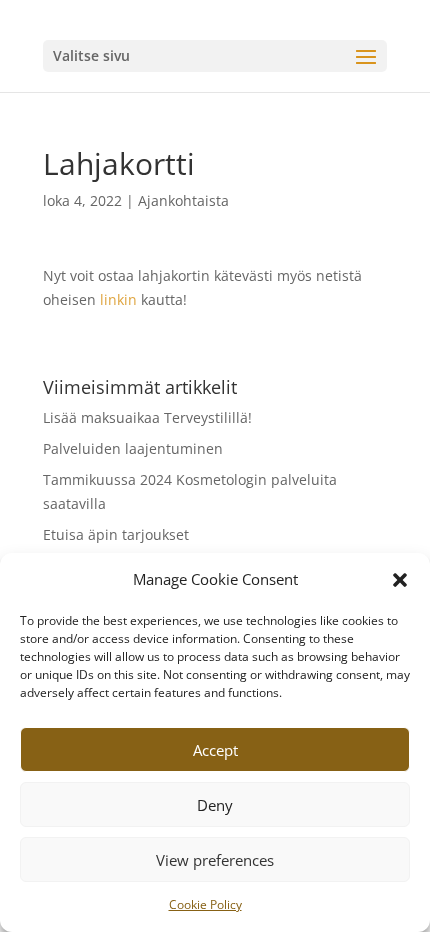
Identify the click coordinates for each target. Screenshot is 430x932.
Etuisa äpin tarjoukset (116, 534)
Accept (215, 750)
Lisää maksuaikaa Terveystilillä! (147, 417)
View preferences (215, 860)
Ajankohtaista (183, 200)
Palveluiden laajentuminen (133, 448)
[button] (400, 580)
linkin (118, 299)
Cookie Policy (205, 904)
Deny (215, 805)
